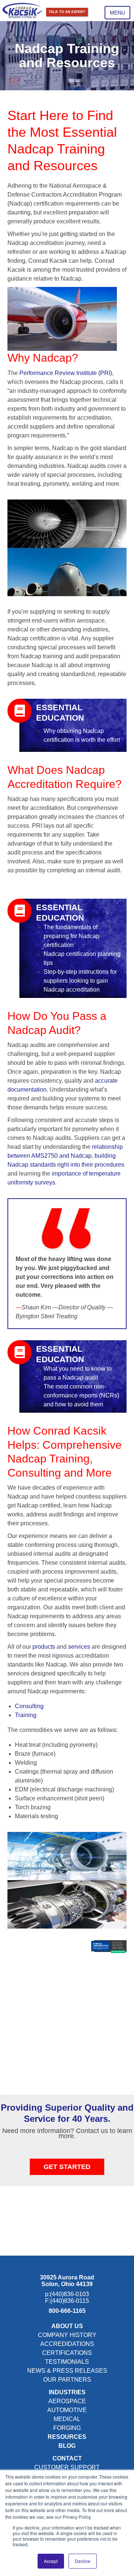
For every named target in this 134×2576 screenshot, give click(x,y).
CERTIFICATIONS (67, 2353)
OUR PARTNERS (67, 2380)
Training (26, 1715)
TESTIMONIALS (67, 2362)
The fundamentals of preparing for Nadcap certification (71, 936)
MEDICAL (67, 2419)
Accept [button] (51, 2561)
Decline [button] (83, 2561)
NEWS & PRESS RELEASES (67, 2371)
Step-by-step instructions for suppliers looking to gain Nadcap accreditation (80, 981)
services (80, 1647)
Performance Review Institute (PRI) (65, 373)
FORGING (67, 2428)
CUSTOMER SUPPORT (67, 2467)
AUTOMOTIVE (67, 2410)
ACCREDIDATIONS (67, 2344)
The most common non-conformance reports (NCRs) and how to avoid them (81, 1395)
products (44, 1647)
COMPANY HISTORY (67, 2335)
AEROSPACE (67, 2401)
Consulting (29, 1706)
